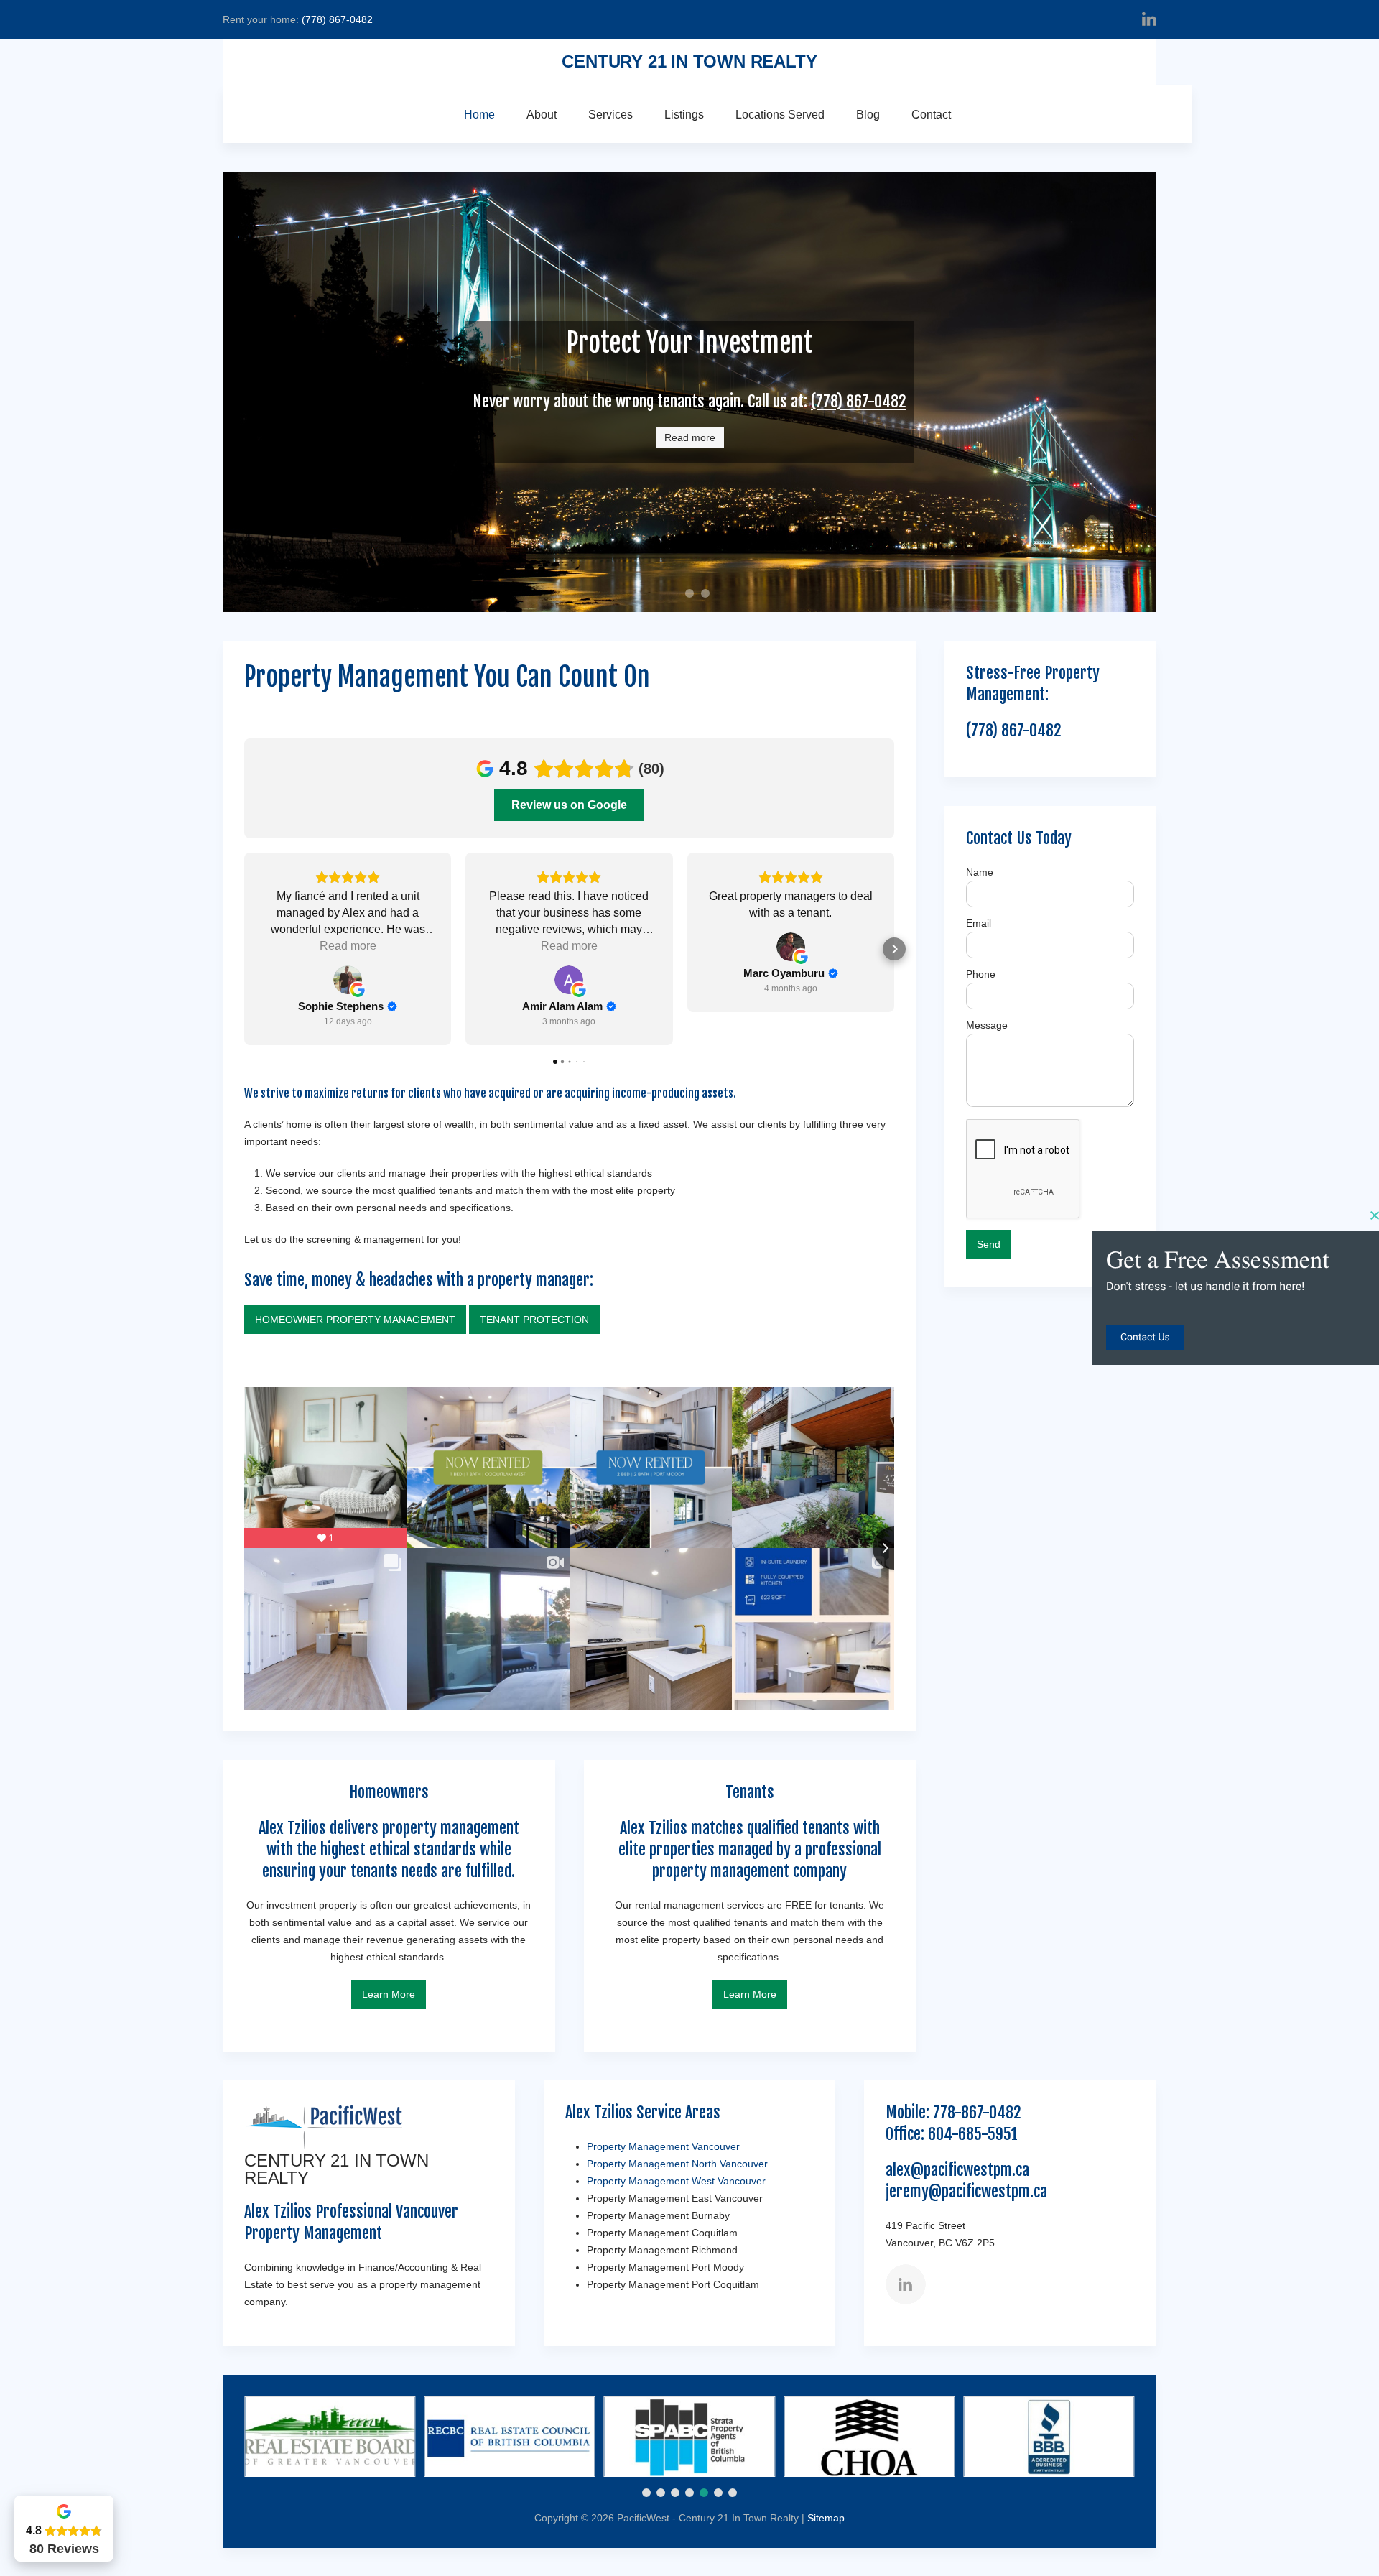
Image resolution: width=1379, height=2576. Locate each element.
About (542, 115)
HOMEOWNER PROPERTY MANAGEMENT (355, 1320)
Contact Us (1145, 1338)
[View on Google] (348, 980)
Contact (931, 115)
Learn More (389, 1994)
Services (610, 115)
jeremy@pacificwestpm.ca (966, 2191)
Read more (690, 437)
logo (679, 596)
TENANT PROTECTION (534, 1320)
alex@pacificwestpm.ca (957, 2170)
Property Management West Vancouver (676, 2181)
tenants (709, 595)
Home (479, 115)
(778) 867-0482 (337, 19)
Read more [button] (348, 946)
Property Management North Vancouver (677, 2164)
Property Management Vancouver (663, 2146)
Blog (868, 115)
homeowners (693, 595)
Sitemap (826, 2518)
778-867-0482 (977, 2112)
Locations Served (780, 115)
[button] (244, 949)
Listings (684, 115)
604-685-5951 (973, 2134)
